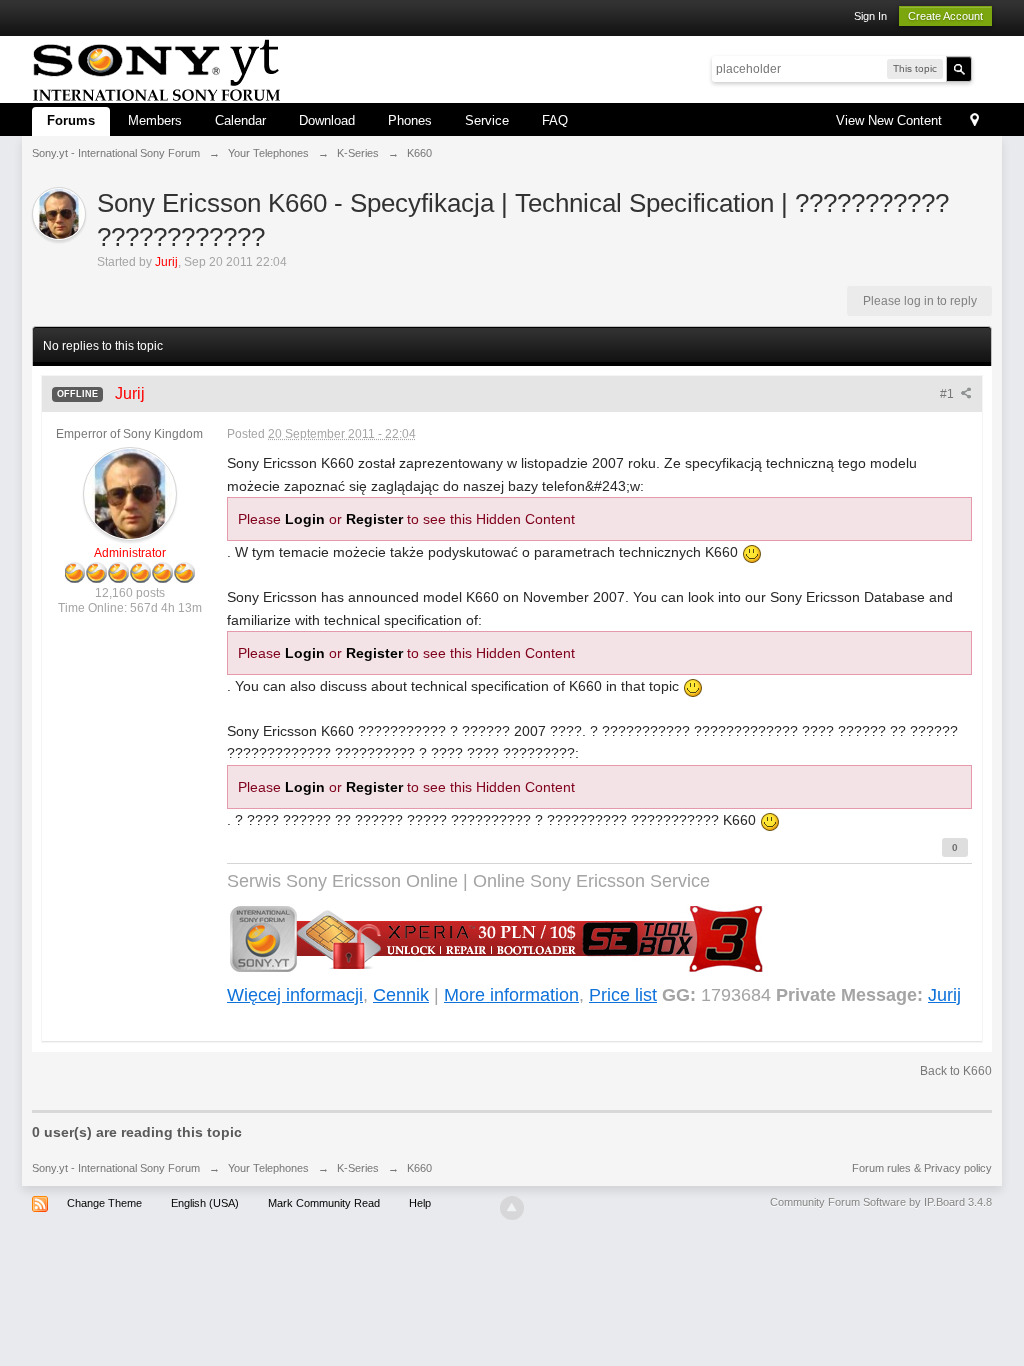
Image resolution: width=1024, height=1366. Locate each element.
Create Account (945, 16)
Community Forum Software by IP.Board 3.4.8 (881, 1202)
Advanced (984, 68)
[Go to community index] (156, 67)
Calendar (240, 120)
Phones (410, 120)
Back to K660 (956, 1071)
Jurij (944, 995)
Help (420, 1203)
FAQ (555, 120)
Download (327, 120)
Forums (71, 120)
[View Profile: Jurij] (130, 493)
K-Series (358, 1168)
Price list (623, 995)
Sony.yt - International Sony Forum (116, 1168)
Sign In (870, 16)
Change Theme (104, 1203)
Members (155, 120)
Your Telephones (268, 1168)
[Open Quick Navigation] (974, 121)
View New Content (889, 120)
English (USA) (205, 1203)
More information (511, 995)
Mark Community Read (324, 1203)
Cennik (401, 995)
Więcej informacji (295, 995)
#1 (948, 394)
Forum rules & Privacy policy (922, 1168)
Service (487, 120)
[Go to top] (512, 1208)
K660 (419, 1168)
